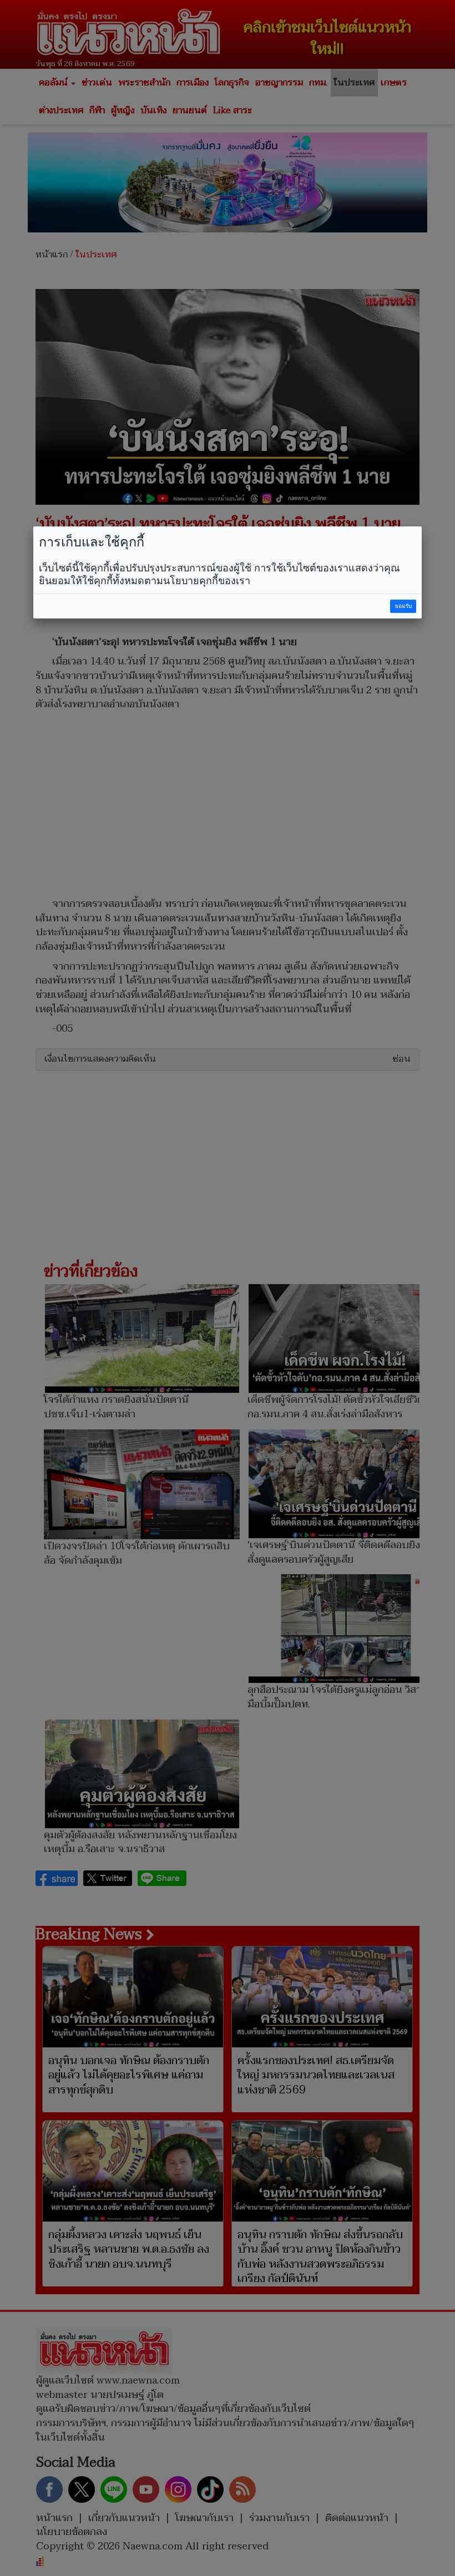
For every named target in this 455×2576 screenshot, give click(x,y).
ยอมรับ (403, 606)
